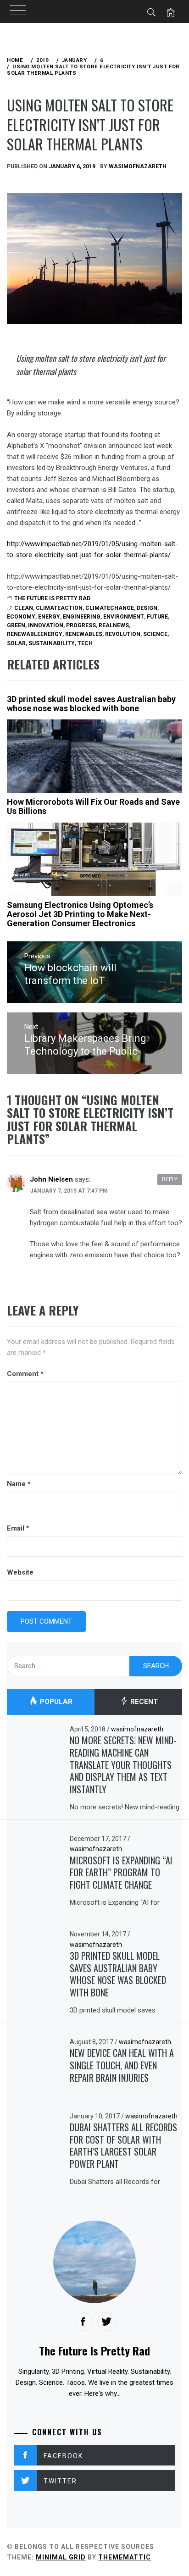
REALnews (114, 625)
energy (49, 617)
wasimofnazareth (138, 166)
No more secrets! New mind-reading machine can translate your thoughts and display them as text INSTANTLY (123, 1765)
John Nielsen (51, 1179)
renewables (84, 634)
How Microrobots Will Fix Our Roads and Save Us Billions (93, 806)
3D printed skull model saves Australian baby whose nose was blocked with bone (91, 704)
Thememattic (125, 2557)
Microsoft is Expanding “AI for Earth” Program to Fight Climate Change (121, 1872)
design (147, 608)
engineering (82, 617)
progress (81, 625)
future (157, 617)
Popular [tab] (55, 1702)
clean (24, 608)
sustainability (52, 643)
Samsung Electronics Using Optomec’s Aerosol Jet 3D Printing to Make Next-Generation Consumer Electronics (80, 914)
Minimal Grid (61, 2557)
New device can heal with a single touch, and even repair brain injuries (122, 2065)
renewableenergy (35, 634)
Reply (170, 1179)
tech (85, 643)
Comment (25, 1374)
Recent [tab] (143, 1702)
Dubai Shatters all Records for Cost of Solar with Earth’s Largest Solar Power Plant (123, 2145)
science (155, 634)
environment (124, 617)
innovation (46, 625)
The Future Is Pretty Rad (52, 598)
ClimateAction (59, 608)
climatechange (110, 608)
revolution (123, 634)
